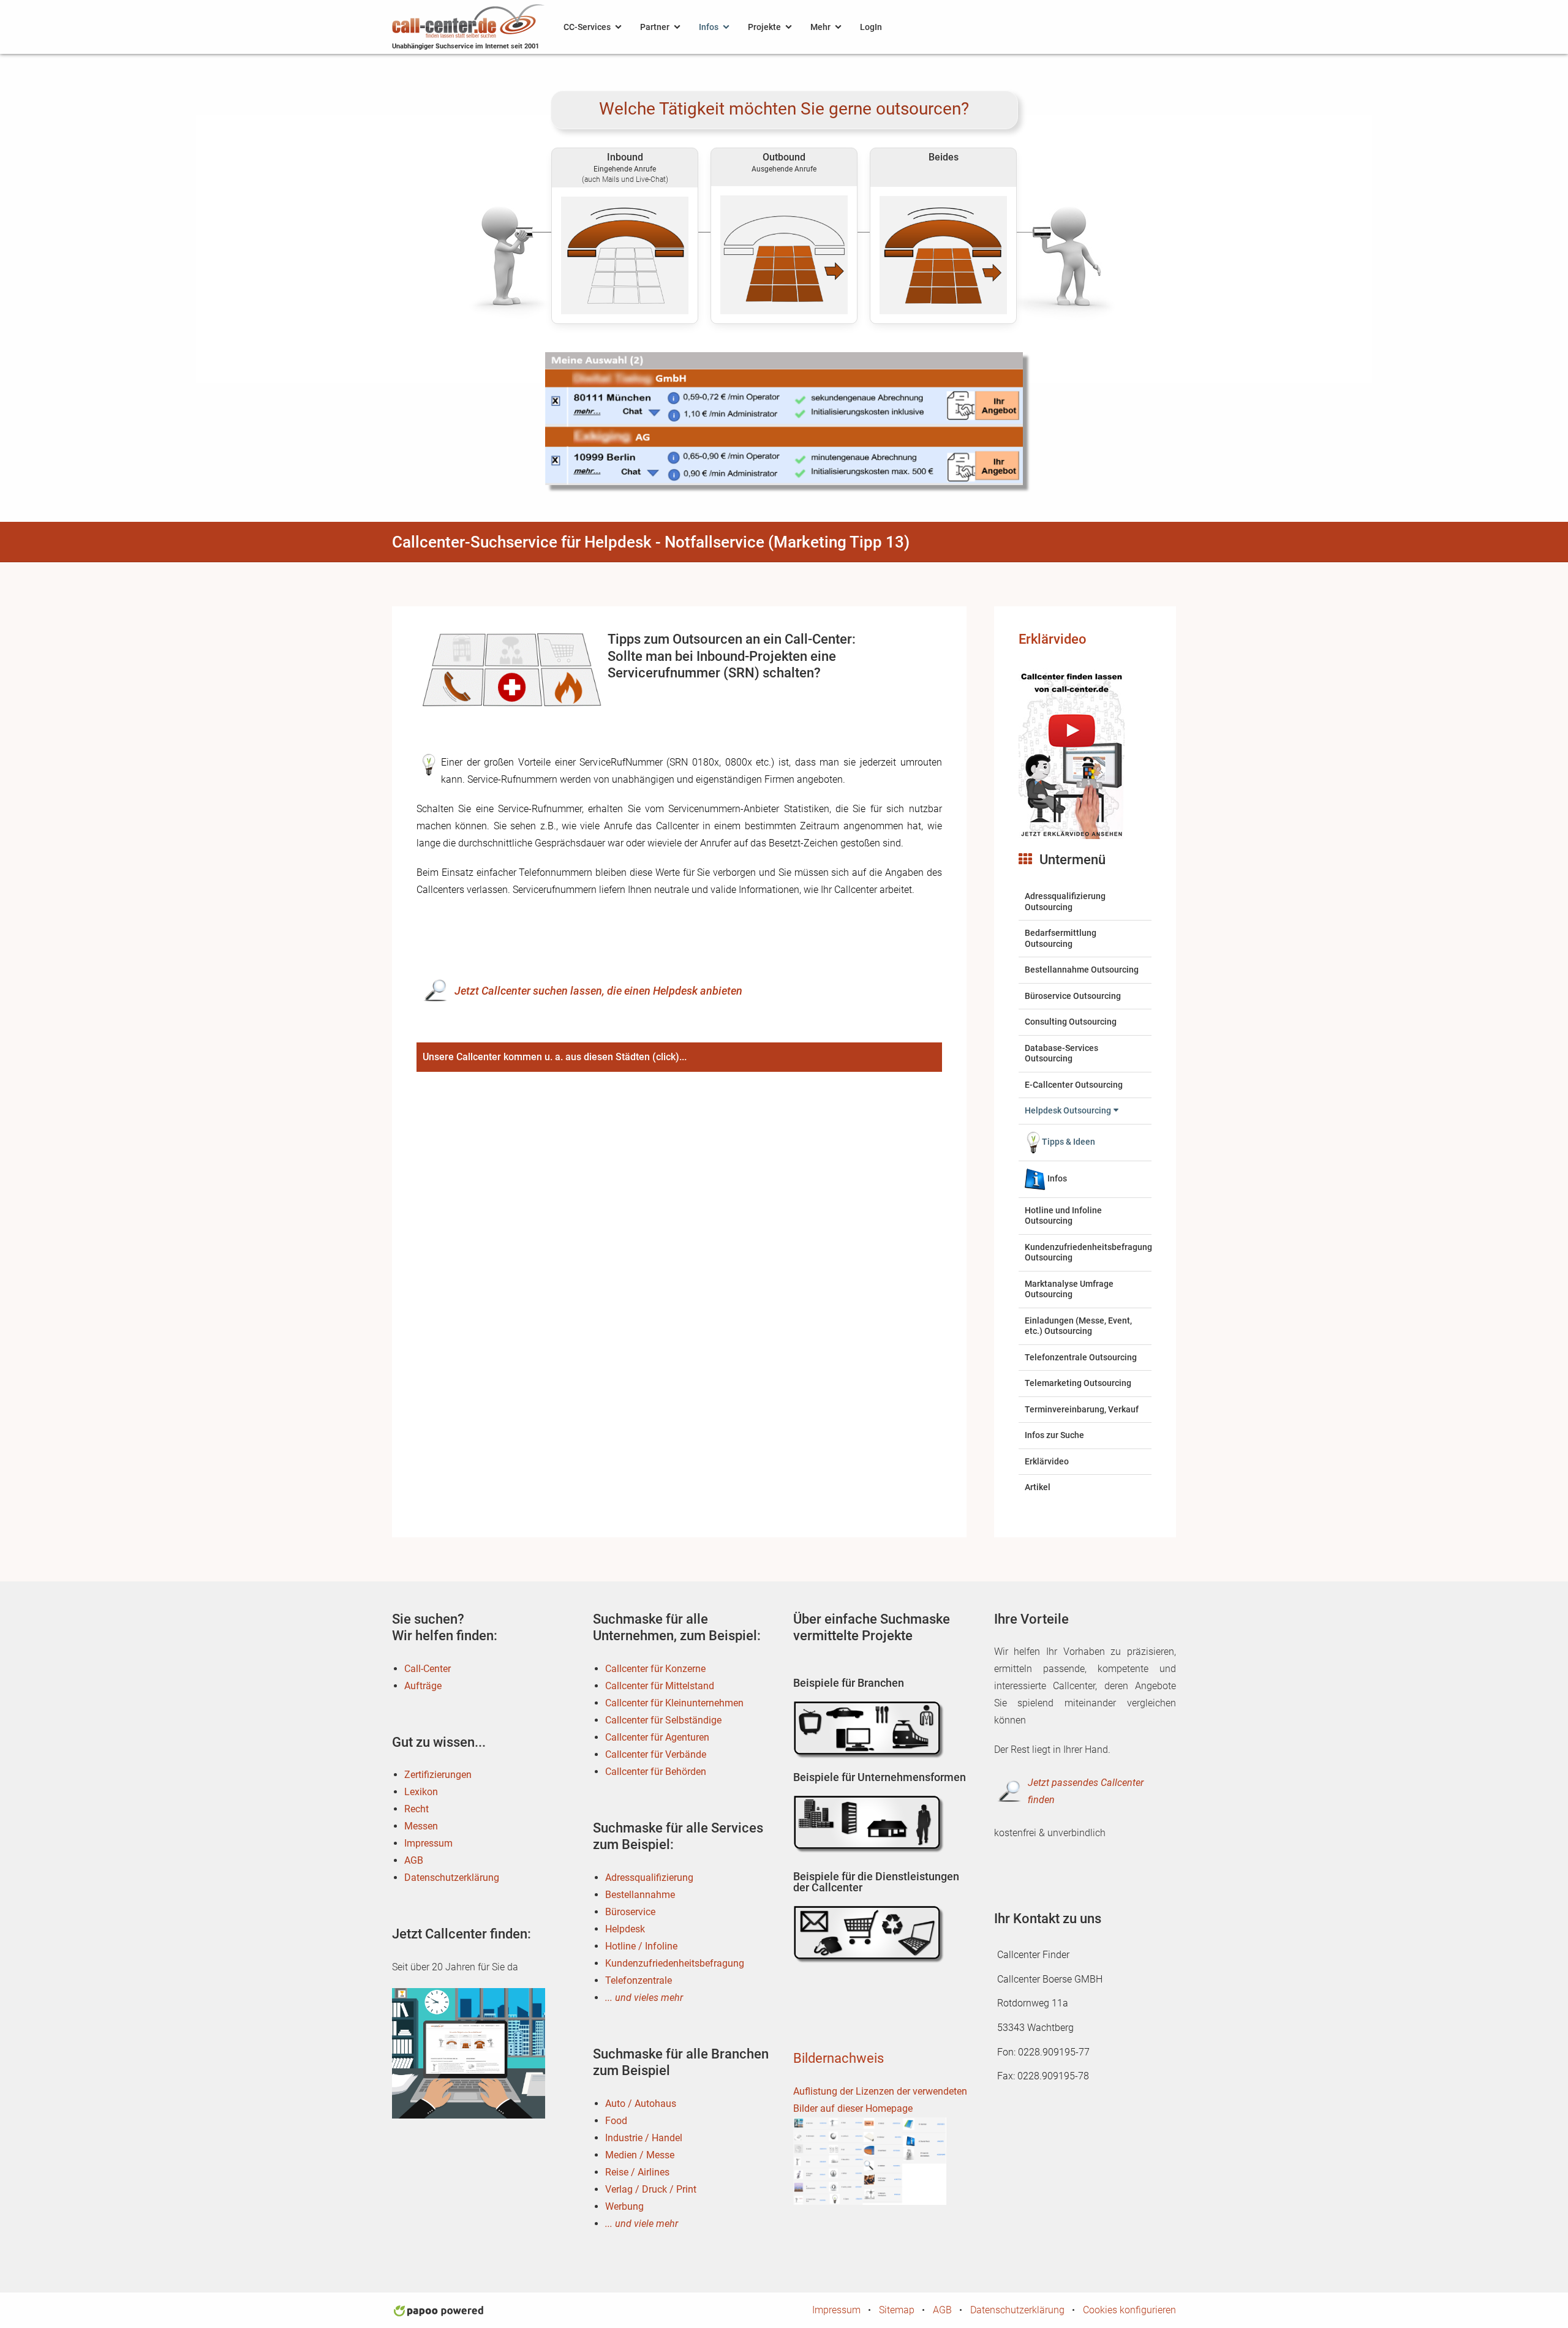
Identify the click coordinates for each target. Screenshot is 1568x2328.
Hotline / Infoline (641, 1946)
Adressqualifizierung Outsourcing (1065, 902)
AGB (414, 1860)
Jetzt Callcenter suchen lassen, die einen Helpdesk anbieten (598, 991)
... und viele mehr (642, 2224)
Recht (417, 1809)
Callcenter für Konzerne (655, 1669)
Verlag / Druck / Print (651, 2189)
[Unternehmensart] (870, 1824)
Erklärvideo (1053, 639)
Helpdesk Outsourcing (1068, 1110)
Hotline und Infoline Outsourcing (1063, 1216)
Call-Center (428, 1669)
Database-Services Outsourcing (1061, 1053)
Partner (655, 27)
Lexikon (421, 1792)
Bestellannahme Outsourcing (1082, 970)
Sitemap (897, 2310)
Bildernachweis (839, 2058)
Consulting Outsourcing (1071, 1022)
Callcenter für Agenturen (657, 1737)
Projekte (764, 27)
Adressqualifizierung (649, 1878)
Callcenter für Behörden (656, 1772)
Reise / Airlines (637, 2172)
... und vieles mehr (644, 1998)
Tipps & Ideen (1069, 1142)
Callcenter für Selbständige (663, 1720)
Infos (709, 27)
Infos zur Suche (1054, 1435)
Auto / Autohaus (641, 2104)
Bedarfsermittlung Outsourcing (1061, 938)
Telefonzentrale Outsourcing (1081, 1357)
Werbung (624, 2206)
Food (616, 2121)
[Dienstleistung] (870, 1934)
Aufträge (423, 1686)
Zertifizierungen (438, 1775)
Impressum (428, 1843)
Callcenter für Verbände (656, 1754)
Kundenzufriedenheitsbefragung (675, 1963)
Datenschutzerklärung (452, 1878)
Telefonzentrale (639, 1980)
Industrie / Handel (644, 2138)
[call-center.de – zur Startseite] (469, 20)
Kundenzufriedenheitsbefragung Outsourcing (1088, 1253)
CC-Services (587, 27)
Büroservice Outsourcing (1073, 996)
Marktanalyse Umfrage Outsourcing (1069, 1289)
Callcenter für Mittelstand (660, 1686)
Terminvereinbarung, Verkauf (1082, 1409)
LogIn (871, 27)
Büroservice (630, 1912)
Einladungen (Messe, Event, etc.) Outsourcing (1078, 1326)
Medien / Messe (640, 2155)
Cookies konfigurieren (1129, 2310)
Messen (421, 1826)
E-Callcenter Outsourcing (1074, 1085)
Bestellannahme (640, 1895)
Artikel (1038, 1487)
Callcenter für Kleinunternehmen (674, 1703)
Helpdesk (625, 1929)
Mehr (820, 27)
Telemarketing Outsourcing (1078, 1383)
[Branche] (870, 1729)
